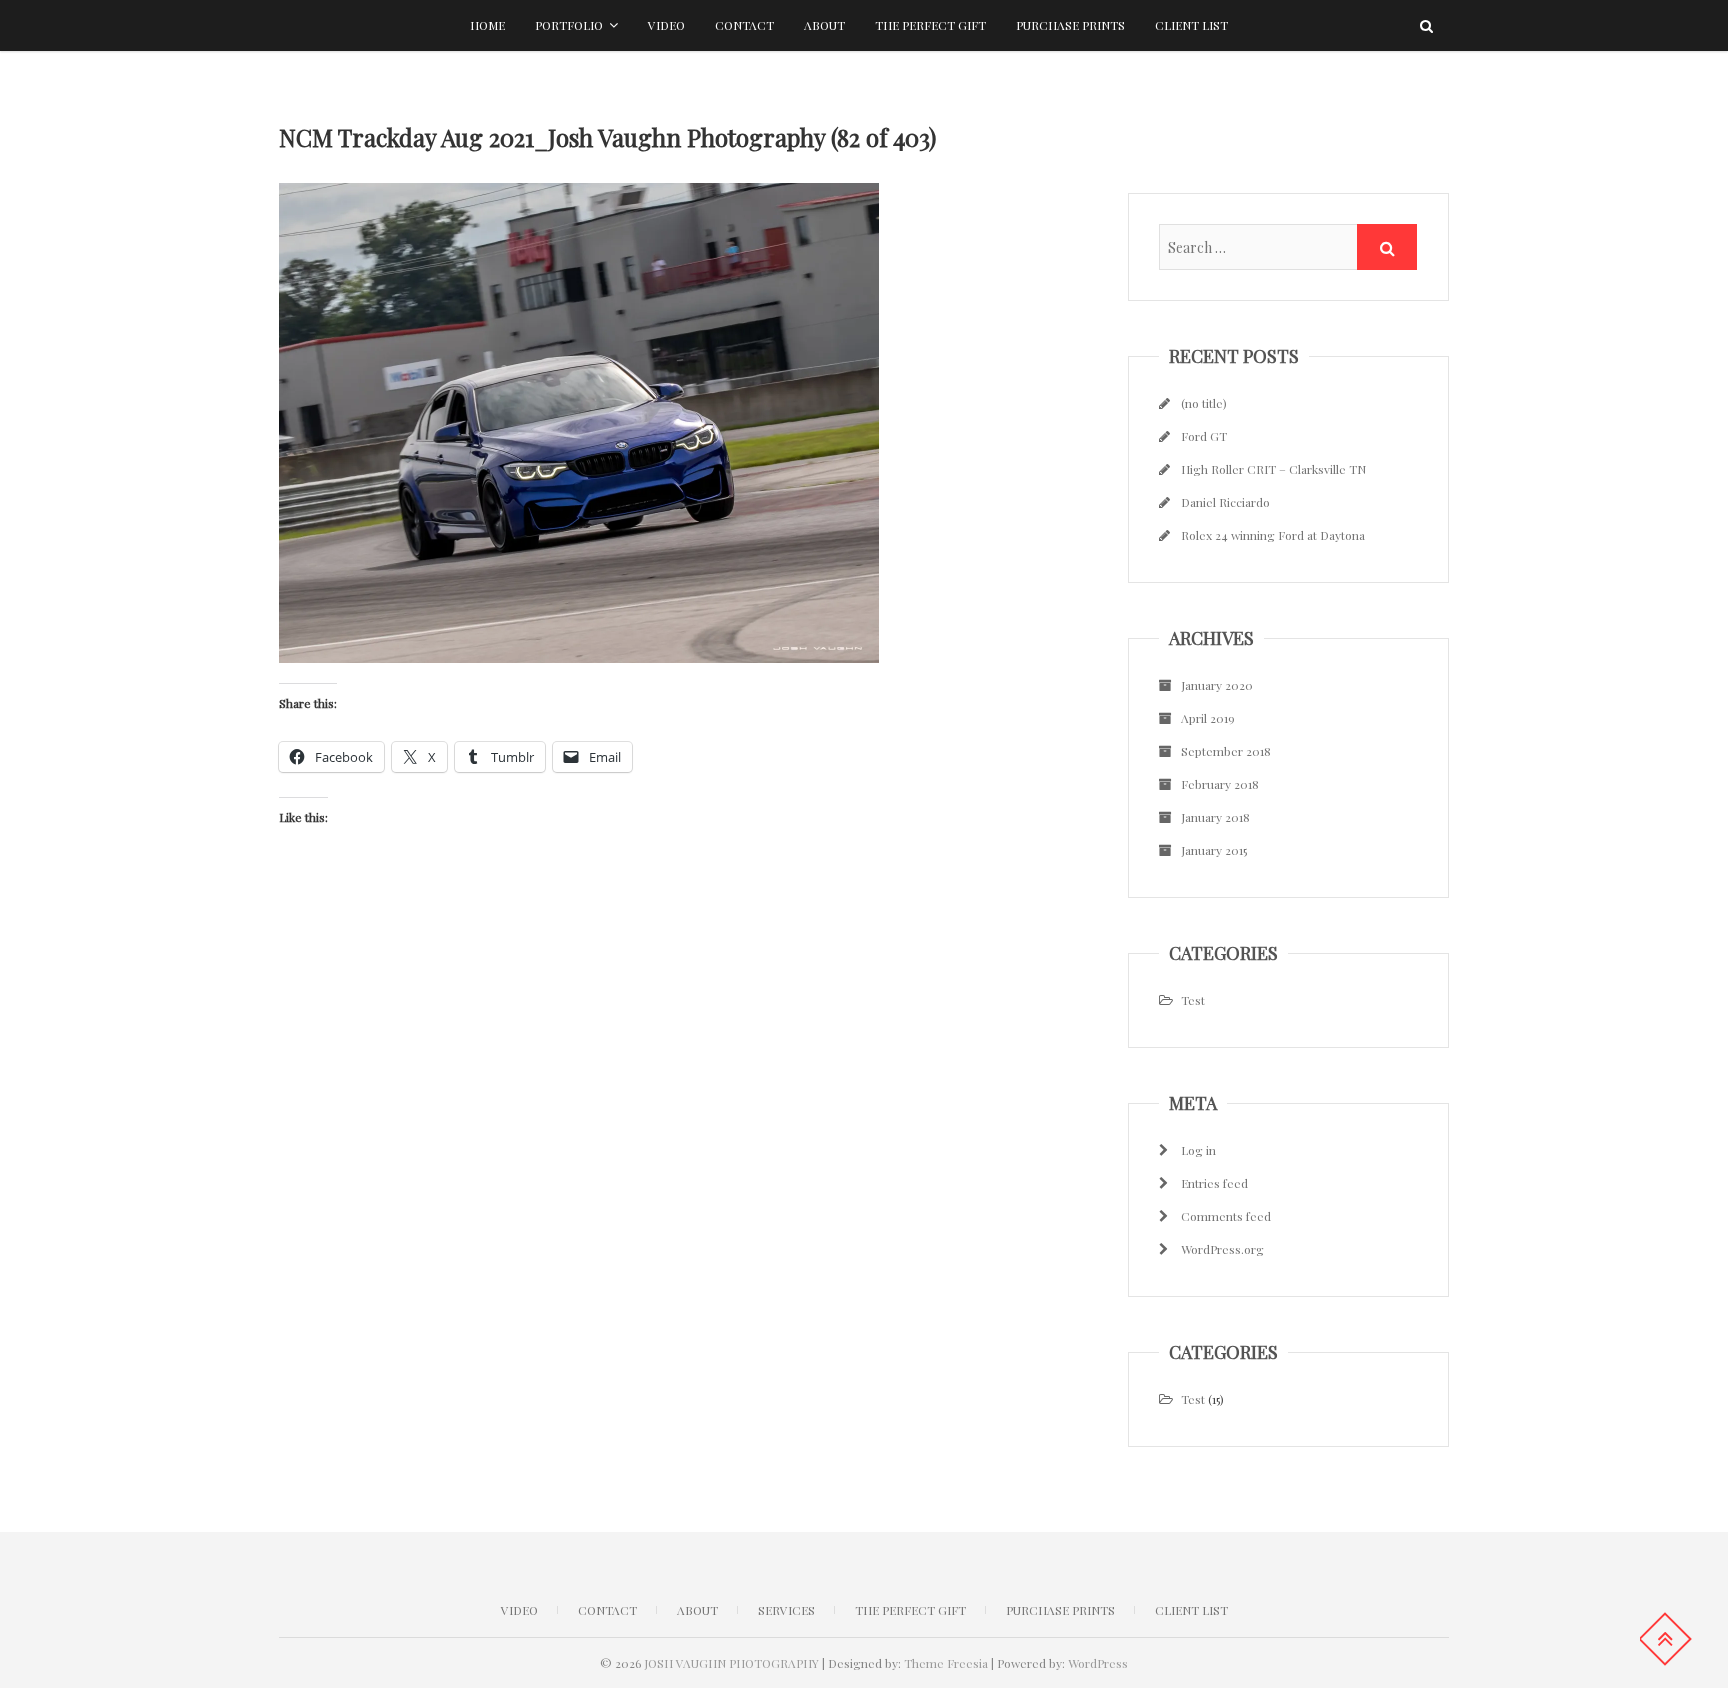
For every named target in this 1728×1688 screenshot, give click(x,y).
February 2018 (1220, 784)
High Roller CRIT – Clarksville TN (1273, 469)
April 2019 (1208, 718)
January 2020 (1217, 685)
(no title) (1204, 403)
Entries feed (1214, 1183)
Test (1193, 1000)
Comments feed (1226, 1216)
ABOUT (697, 1610)
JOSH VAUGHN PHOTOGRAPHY (731, 1663)
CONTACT (607, 1610)
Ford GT (1204, 436)
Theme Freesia (946, 1663)
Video (666, 25)
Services (786, 1610)
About (824, 25)
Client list (1191, 25)
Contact (744, 25)
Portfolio (569, 25)
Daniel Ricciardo (1225, 502)
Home (487, 25)
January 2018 (1215, 817)
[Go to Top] (1665, 1639)
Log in (1198, 1150)
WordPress (1098, 1663)
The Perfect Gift (930, 25)
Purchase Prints (1070, 25)
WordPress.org (1222, 1249)
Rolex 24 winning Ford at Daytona (1273, 535)
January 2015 (1214, 850)
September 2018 (1226, 751)
